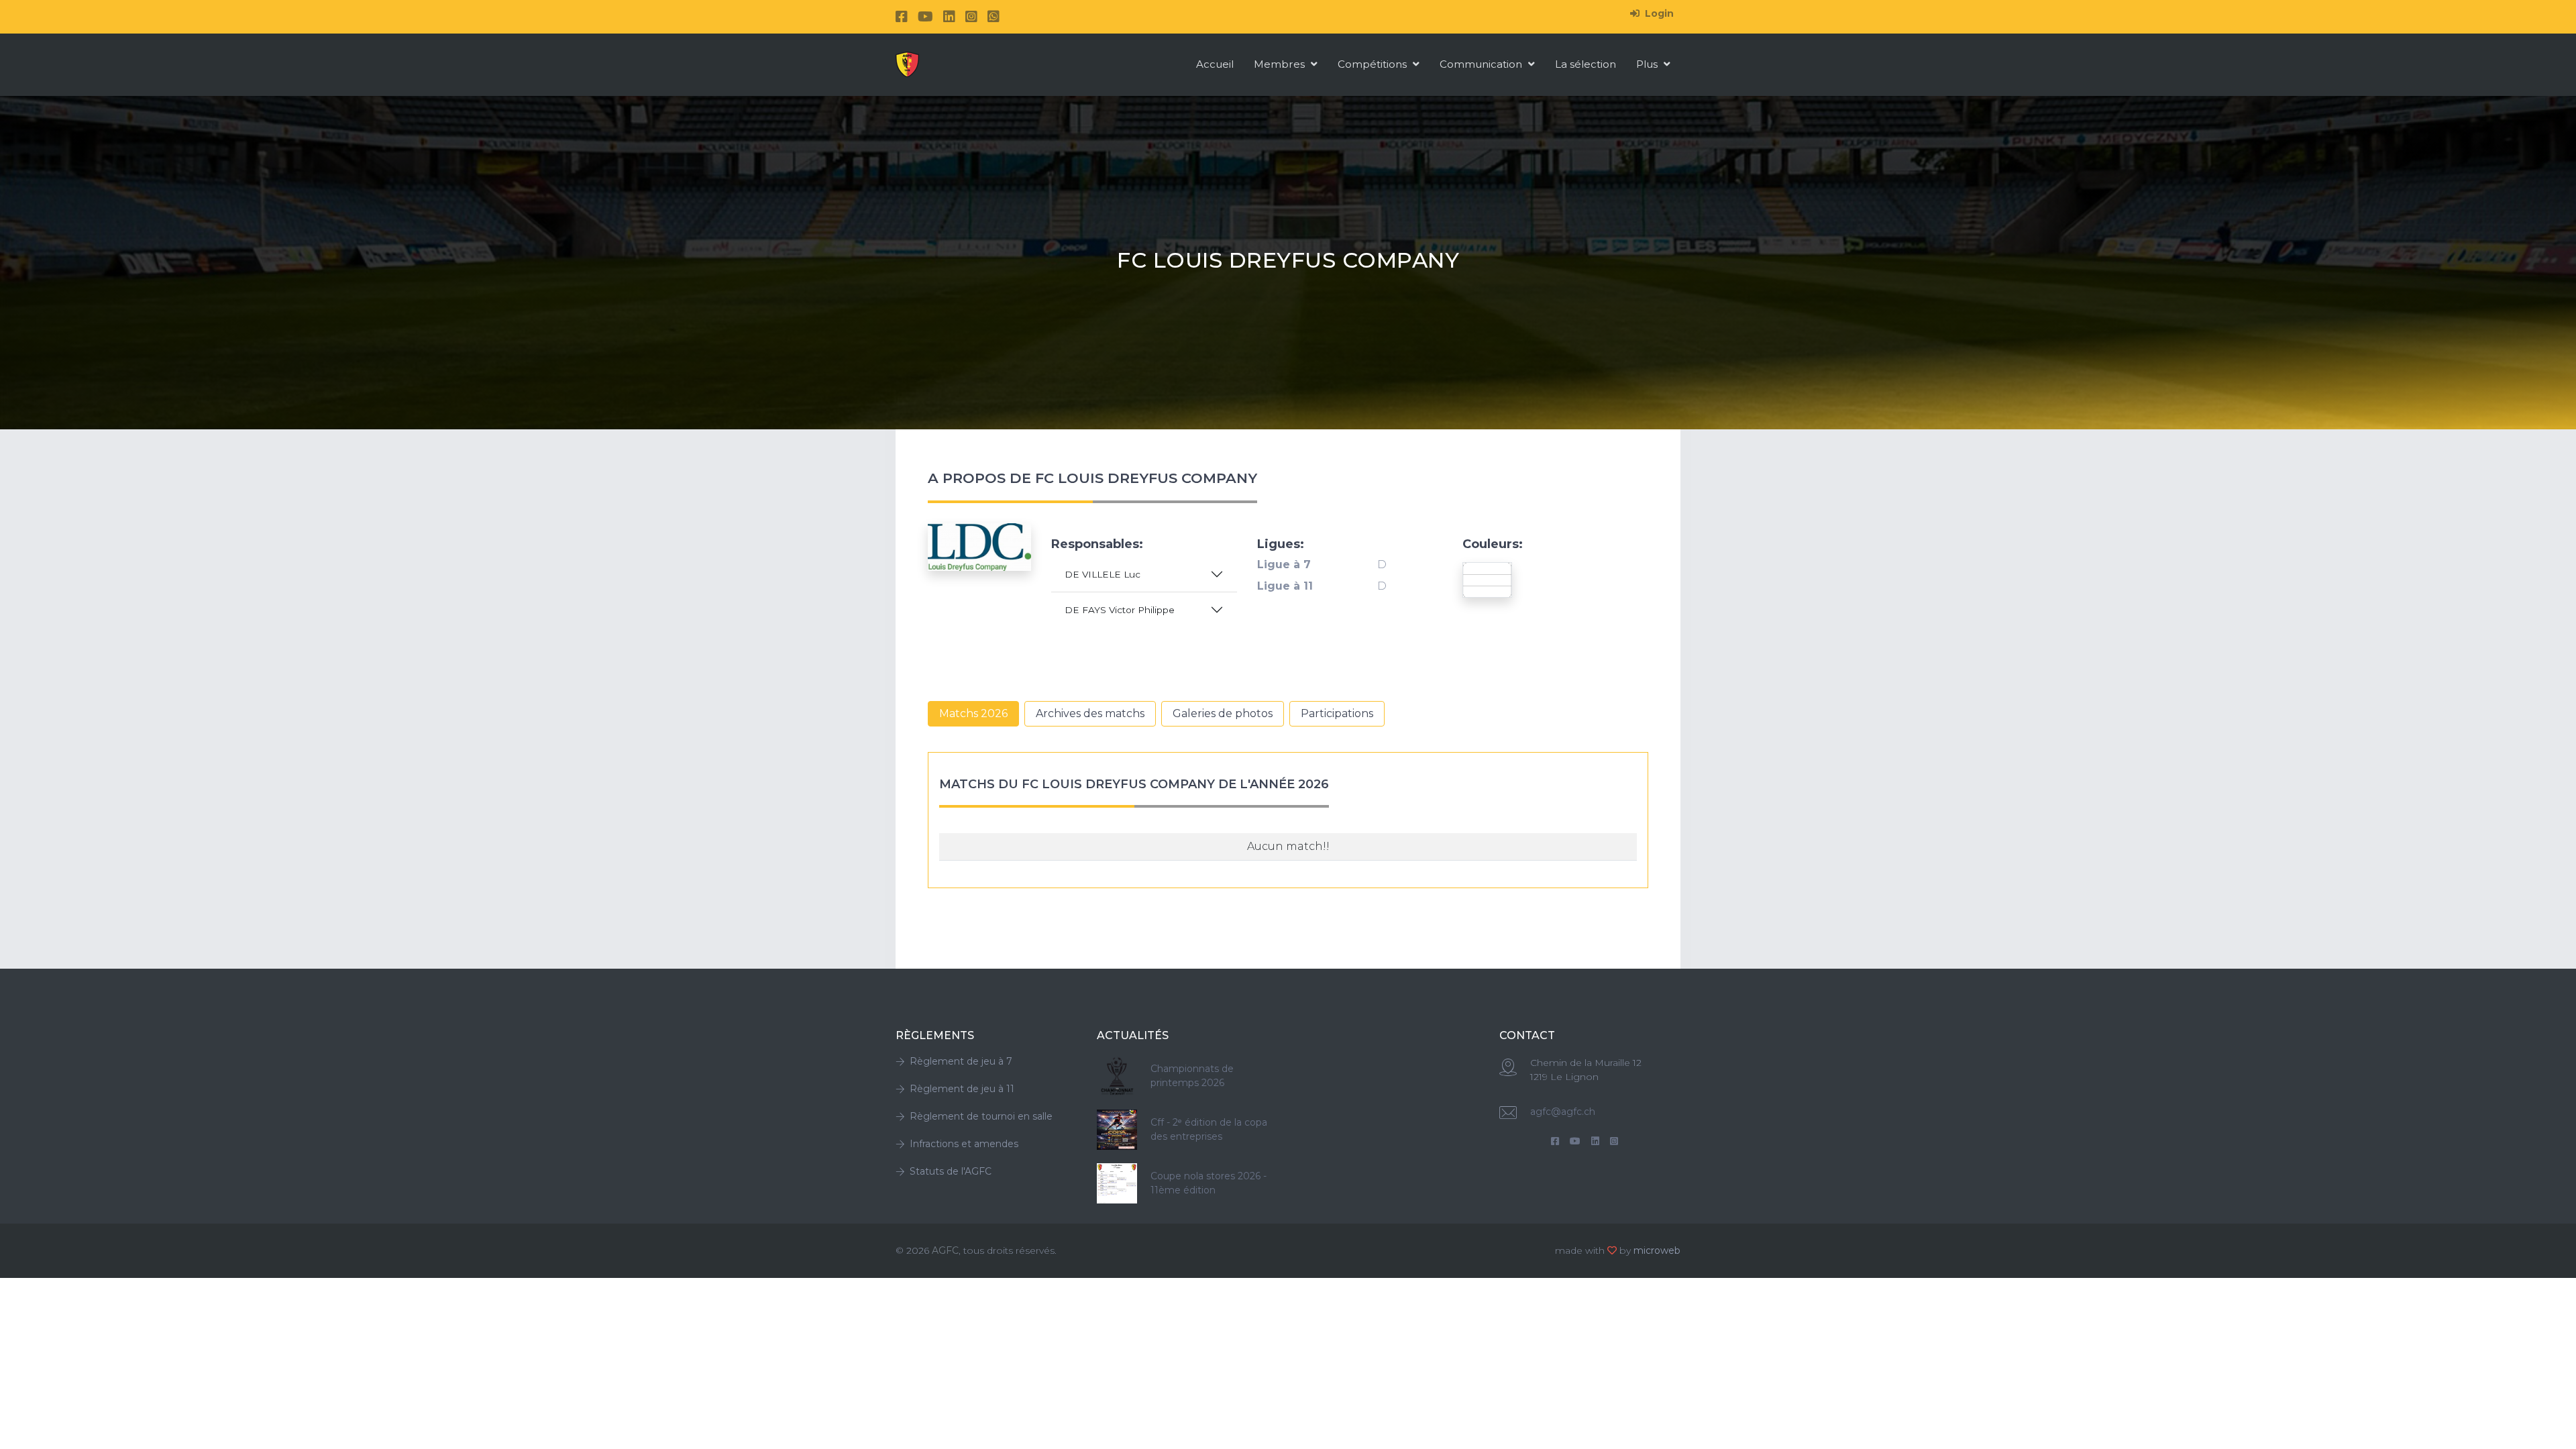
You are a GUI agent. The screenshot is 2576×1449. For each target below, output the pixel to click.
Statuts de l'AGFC (951, 1171)
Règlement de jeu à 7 (961, 1061)
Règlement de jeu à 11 (962, 1089)
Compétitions (1374, 64)
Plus (1648, 64)
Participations (1337, 713)
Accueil (1215, 64)
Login (1658, 13)
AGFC (945, 1250)
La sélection (1586, 64)
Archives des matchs (1090, 713)
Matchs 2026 (973, 713)
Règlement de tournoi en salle (981, 1116)
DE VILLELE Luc (1103, 574)
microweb (1657, 1250)
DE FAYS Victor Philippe (1120, 610)
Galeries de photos (1223, 713)
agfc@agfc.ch (1563, 1112)
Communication (1482, 64)
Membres (1281, 64)
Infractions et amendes (964, 1144)
